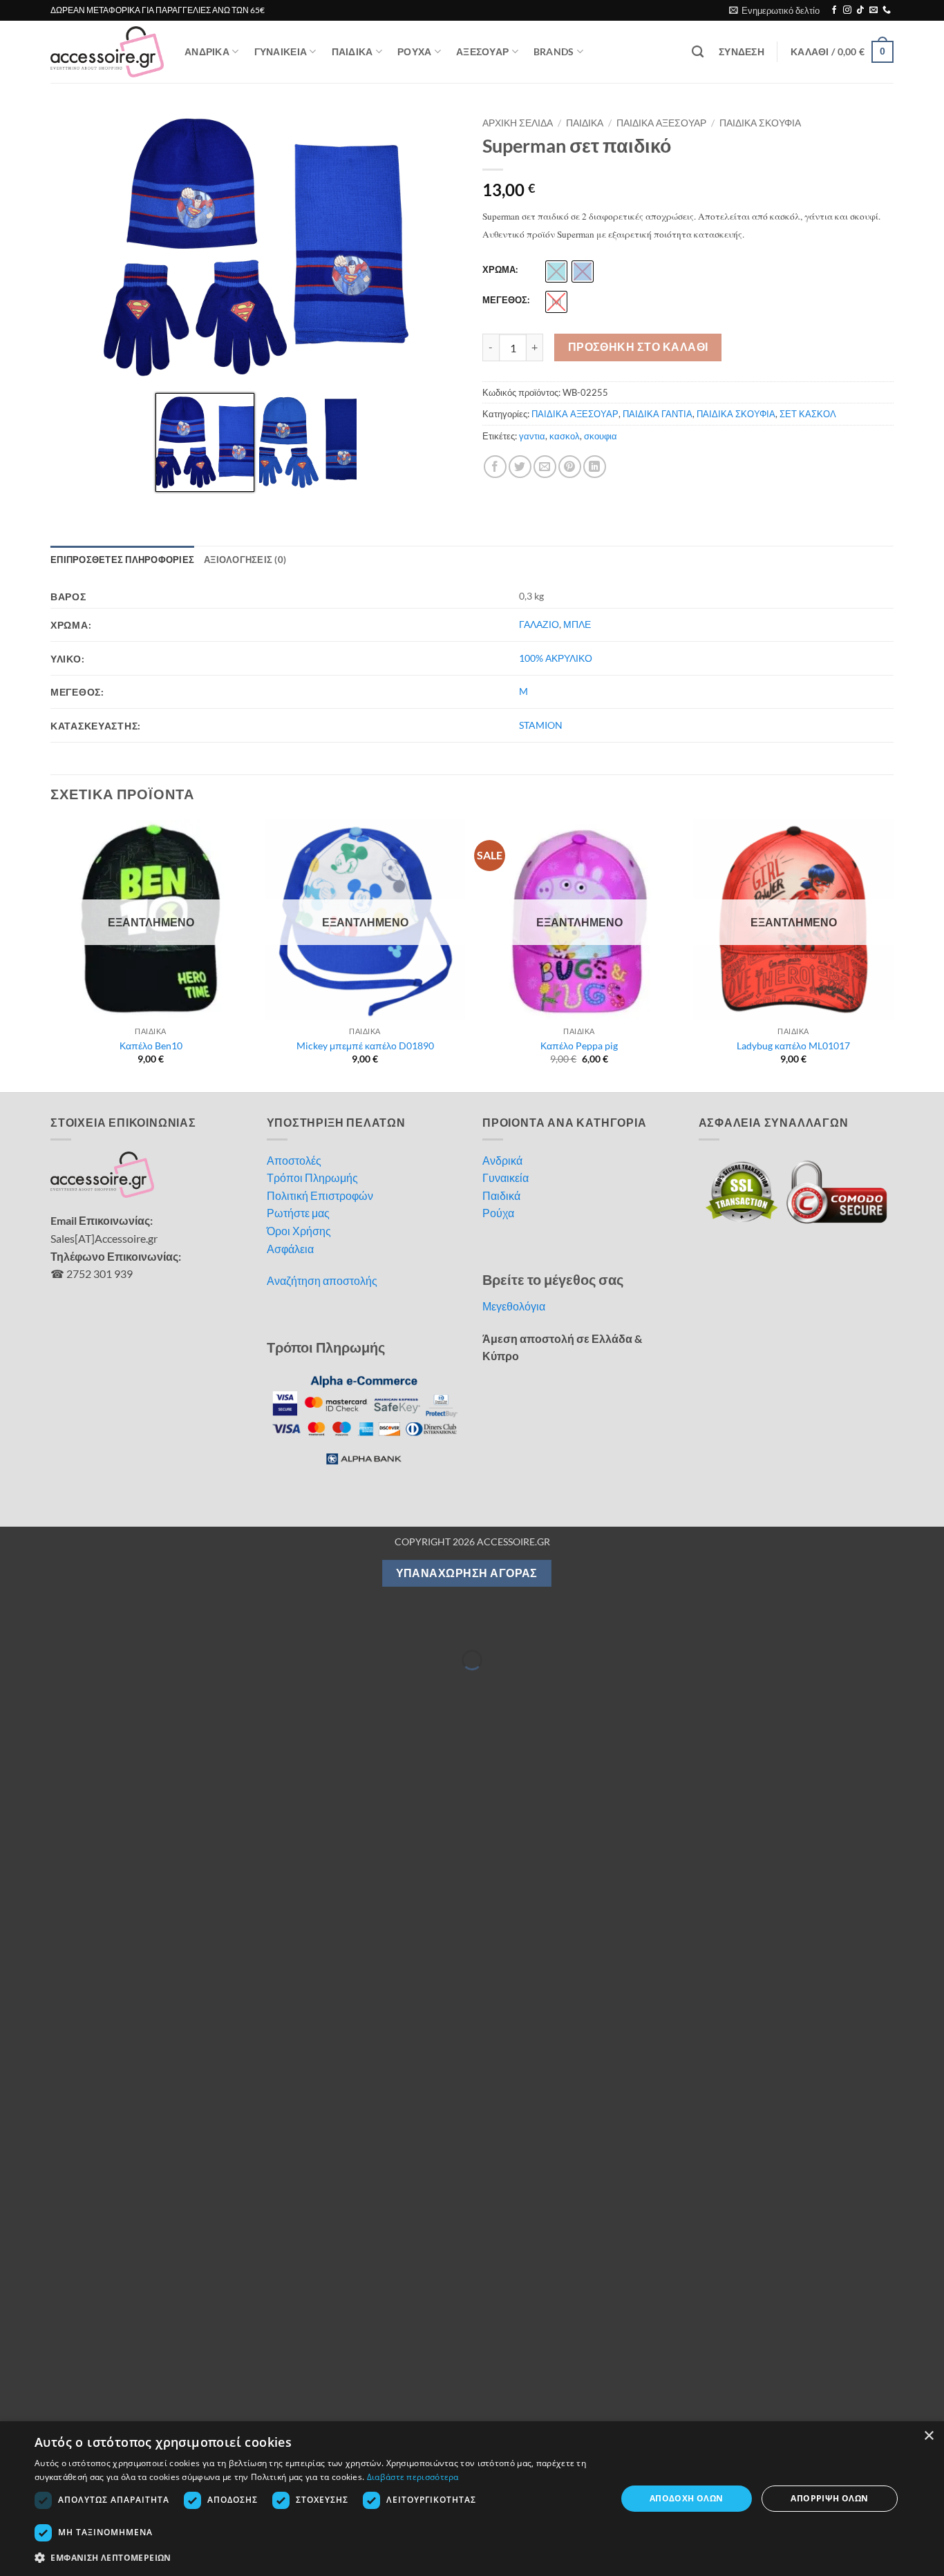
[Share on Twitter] (520, 467)
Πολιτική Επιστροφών (320, 1195)
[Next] (893, 954)
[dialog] (472, 2499)
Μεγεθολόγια (514, 1306)
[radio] (556, 271)
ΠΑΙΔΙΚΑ (352, 51)
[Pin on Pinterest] (570, 467)
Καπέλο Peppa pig (579, 1046)
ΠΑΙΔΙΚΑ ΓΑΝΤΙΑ (658, 414)
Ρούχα (498, 1213)
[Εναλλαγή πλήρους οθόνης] (54, 1625)
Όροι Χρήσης (299, 1231)
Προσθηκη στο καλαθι (638, 347)
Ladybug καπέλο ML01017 (793, 1046)
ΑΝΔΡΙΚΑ (207, 51)
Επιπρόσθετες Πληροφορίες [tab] (122, 560)
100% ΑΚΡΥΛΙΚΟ (556, 658)
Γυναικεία (506, 1177)
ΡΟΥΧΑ (414, 51)
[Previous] (51, 954)
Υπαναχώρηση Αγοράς (467, 1573)
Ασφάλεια (290, 1249)
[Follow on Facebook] (834, 10)
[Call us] (887, 10)
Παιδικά (501, 1195)
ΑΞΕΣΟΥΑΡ (482, 51)
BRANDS (554, 51)
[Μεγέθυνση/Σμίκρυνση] (13, 1625)
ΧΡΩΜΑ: (500, 270)
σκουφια (601, 436)
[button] (774, 10)
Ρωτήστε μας (298, 1213)
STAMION (541, 725)
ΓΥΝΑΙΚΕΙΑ (281, 51)
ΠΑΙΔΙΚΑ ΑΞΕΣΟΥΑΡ (661, 123)
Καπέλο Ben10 (151, 1046)
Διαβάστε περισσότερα (413, 2477)
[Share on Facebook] (495, 467)
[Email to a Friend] (545, 467)
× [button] (928, 2436)
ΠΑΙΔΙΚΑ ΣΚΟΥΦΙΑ (760, 123)
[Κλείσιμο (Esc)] (133, 1625)
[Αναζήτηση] (698, 52)
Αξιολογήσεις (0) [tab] (245, 560)
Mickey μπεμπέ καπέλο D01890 (365, 1046)
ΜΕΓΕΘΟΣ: (506, 300)
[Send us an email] (874, 10)
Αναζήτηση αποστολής (322, 1280)
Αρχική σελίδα (518, 123)
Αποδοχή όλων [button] (687, 2498)
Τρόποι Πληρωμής (312, 1177)
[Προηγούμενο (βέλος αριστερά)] (13, 1684)
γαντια (532, 436)
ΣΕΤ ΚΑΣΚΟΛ (808, 414)
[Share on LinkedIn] (595, 467)
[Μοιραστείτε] (93, 1625)
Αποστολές (294, 1160)
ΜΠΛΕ (577, 624)
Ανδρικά (502, 1160)
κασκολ (565, 436)
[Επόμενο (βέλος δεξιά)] (54, 1684)
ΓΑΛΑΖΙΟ (539, 624)
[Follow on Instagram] (847, 10)
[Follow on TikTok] (860, 10)
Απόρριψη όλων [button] (829, 2498)
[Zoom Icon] (448, 126)
